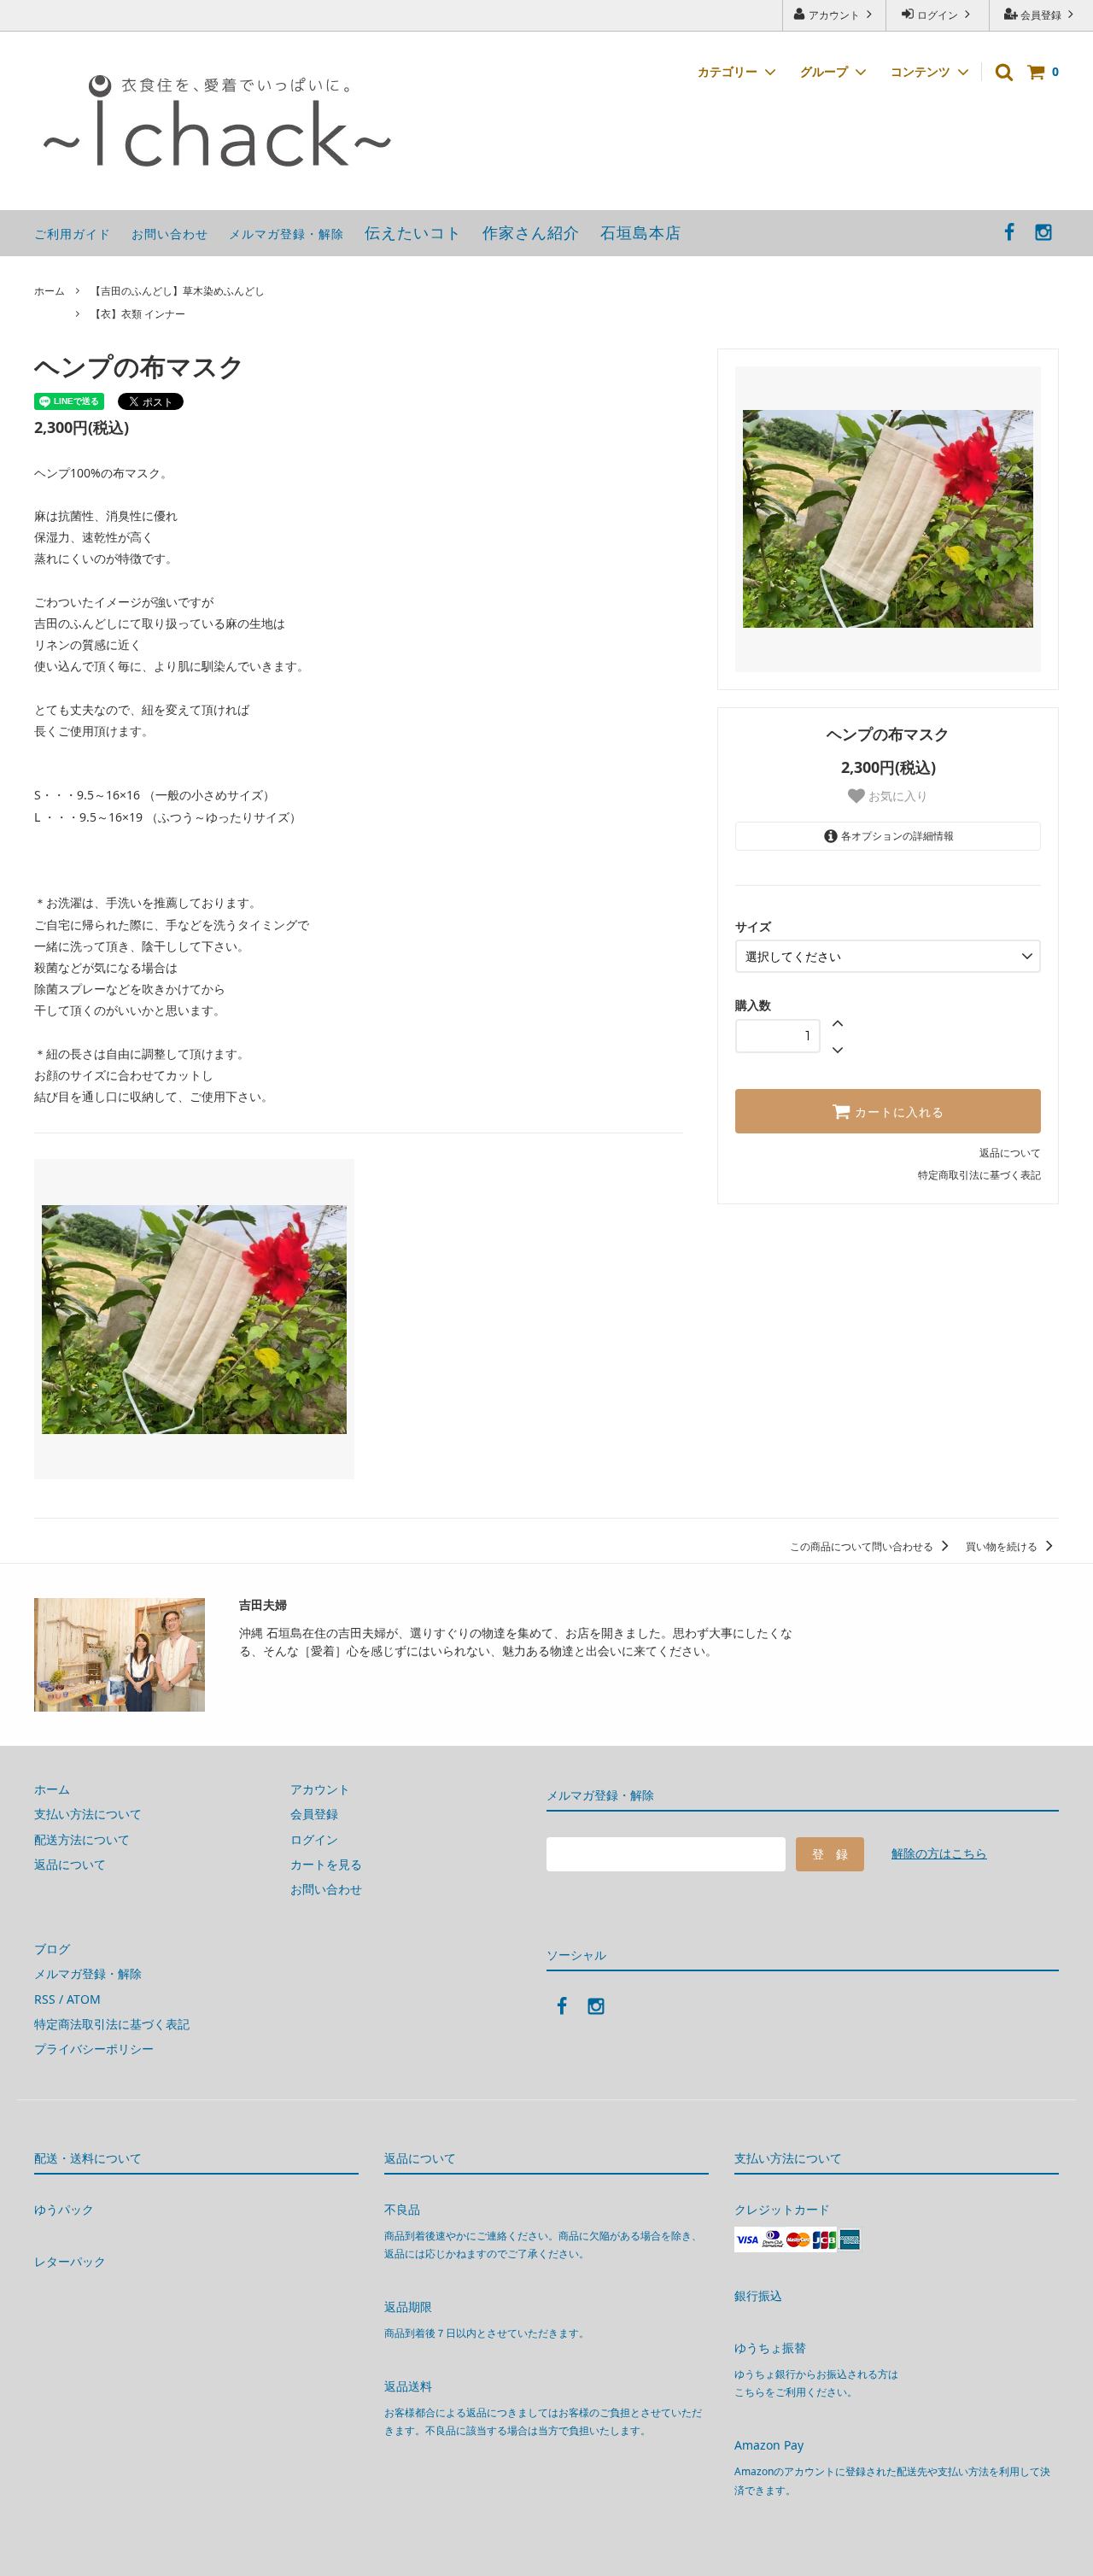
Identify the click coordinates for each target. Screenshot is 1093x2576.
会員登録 (1041, 15)
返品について (1010, 1153)
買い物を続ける (1003, 1546)
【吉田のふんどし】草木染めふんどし (178, 291)
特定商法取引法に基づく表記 (112, 2024)
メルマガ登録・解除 (286, 234)
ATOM (84, 1999)
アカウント (834, 15)
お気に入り (897, 796)
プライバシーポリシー (94, 2049)
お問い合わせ (170, 234)
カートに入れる (897, 1111)
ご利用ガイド (73, 234)
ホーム (50, 291)
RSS (45, 1999)
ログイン (938, 15)
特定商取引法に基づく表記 (979, 1175)
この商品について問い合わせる (863, 1546)
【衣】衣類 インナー (138, 314)
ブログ (52, 1949)
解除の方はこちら (939, 1853)
